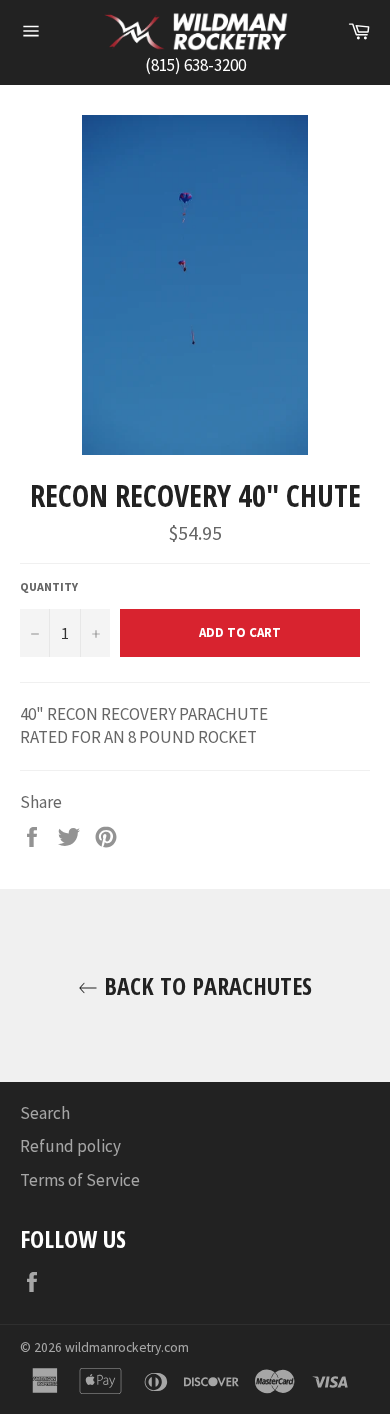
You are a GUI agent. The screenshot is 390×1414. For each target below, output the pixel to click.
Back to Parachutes (205, 985)
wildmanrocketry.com (127, 1347)
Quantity (49, 586)
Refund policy (70, 1146)
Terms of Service (80, 1180)
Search (45, 1113)
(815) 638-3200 (195, 65)
